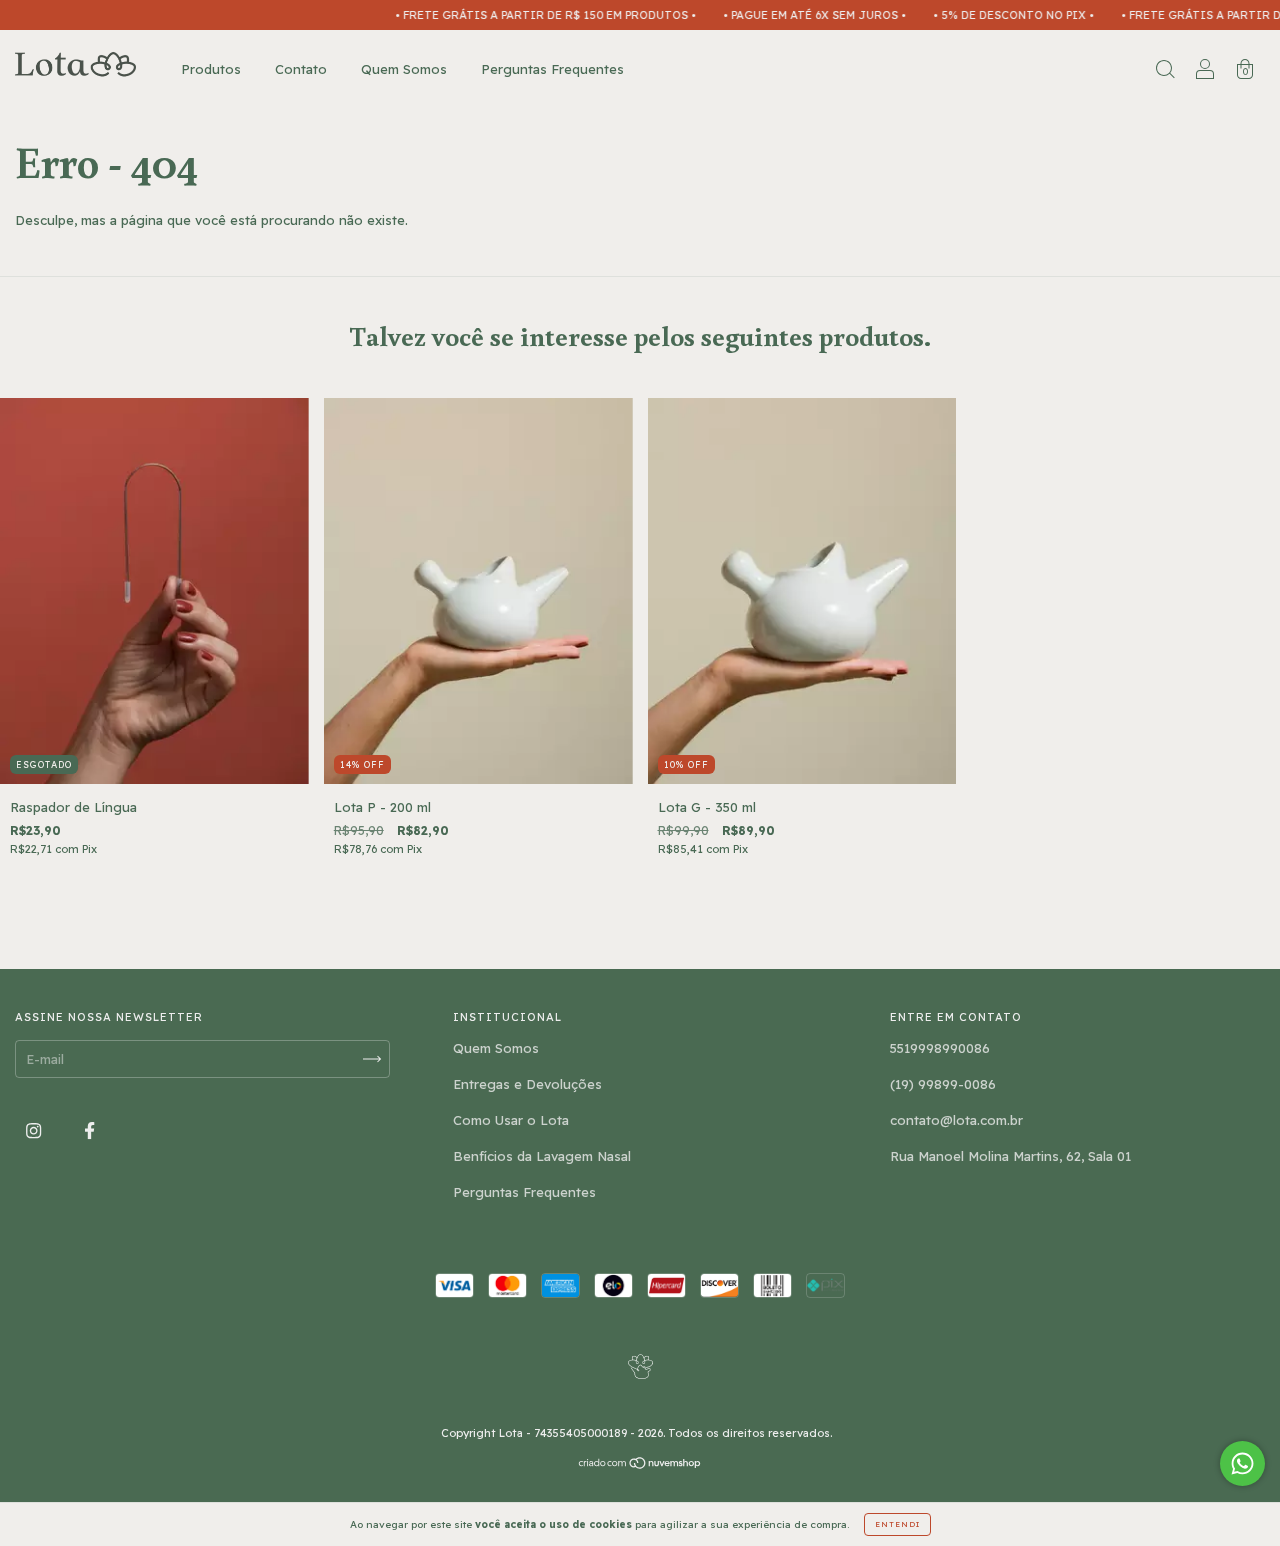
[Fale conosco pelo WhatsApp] (1242, 1463)
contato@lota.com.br (956, 1120)
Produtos (211, 69)
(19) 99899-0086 (943, 1084)
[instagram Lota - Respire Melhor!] (35, 1130)
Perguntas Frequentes (552, 69)
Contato (301, 69)
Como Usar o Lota (511, 1120)
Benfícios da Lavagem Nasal (542, 1156)
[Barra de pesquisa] (1165, 71)
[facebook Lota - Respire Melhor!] (89, 1130)
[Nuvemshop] (640, 1464)
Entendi (897, 1524)
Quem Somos (404, 69)
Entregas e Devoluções (527, 1084)
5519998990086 (940, 1048)
